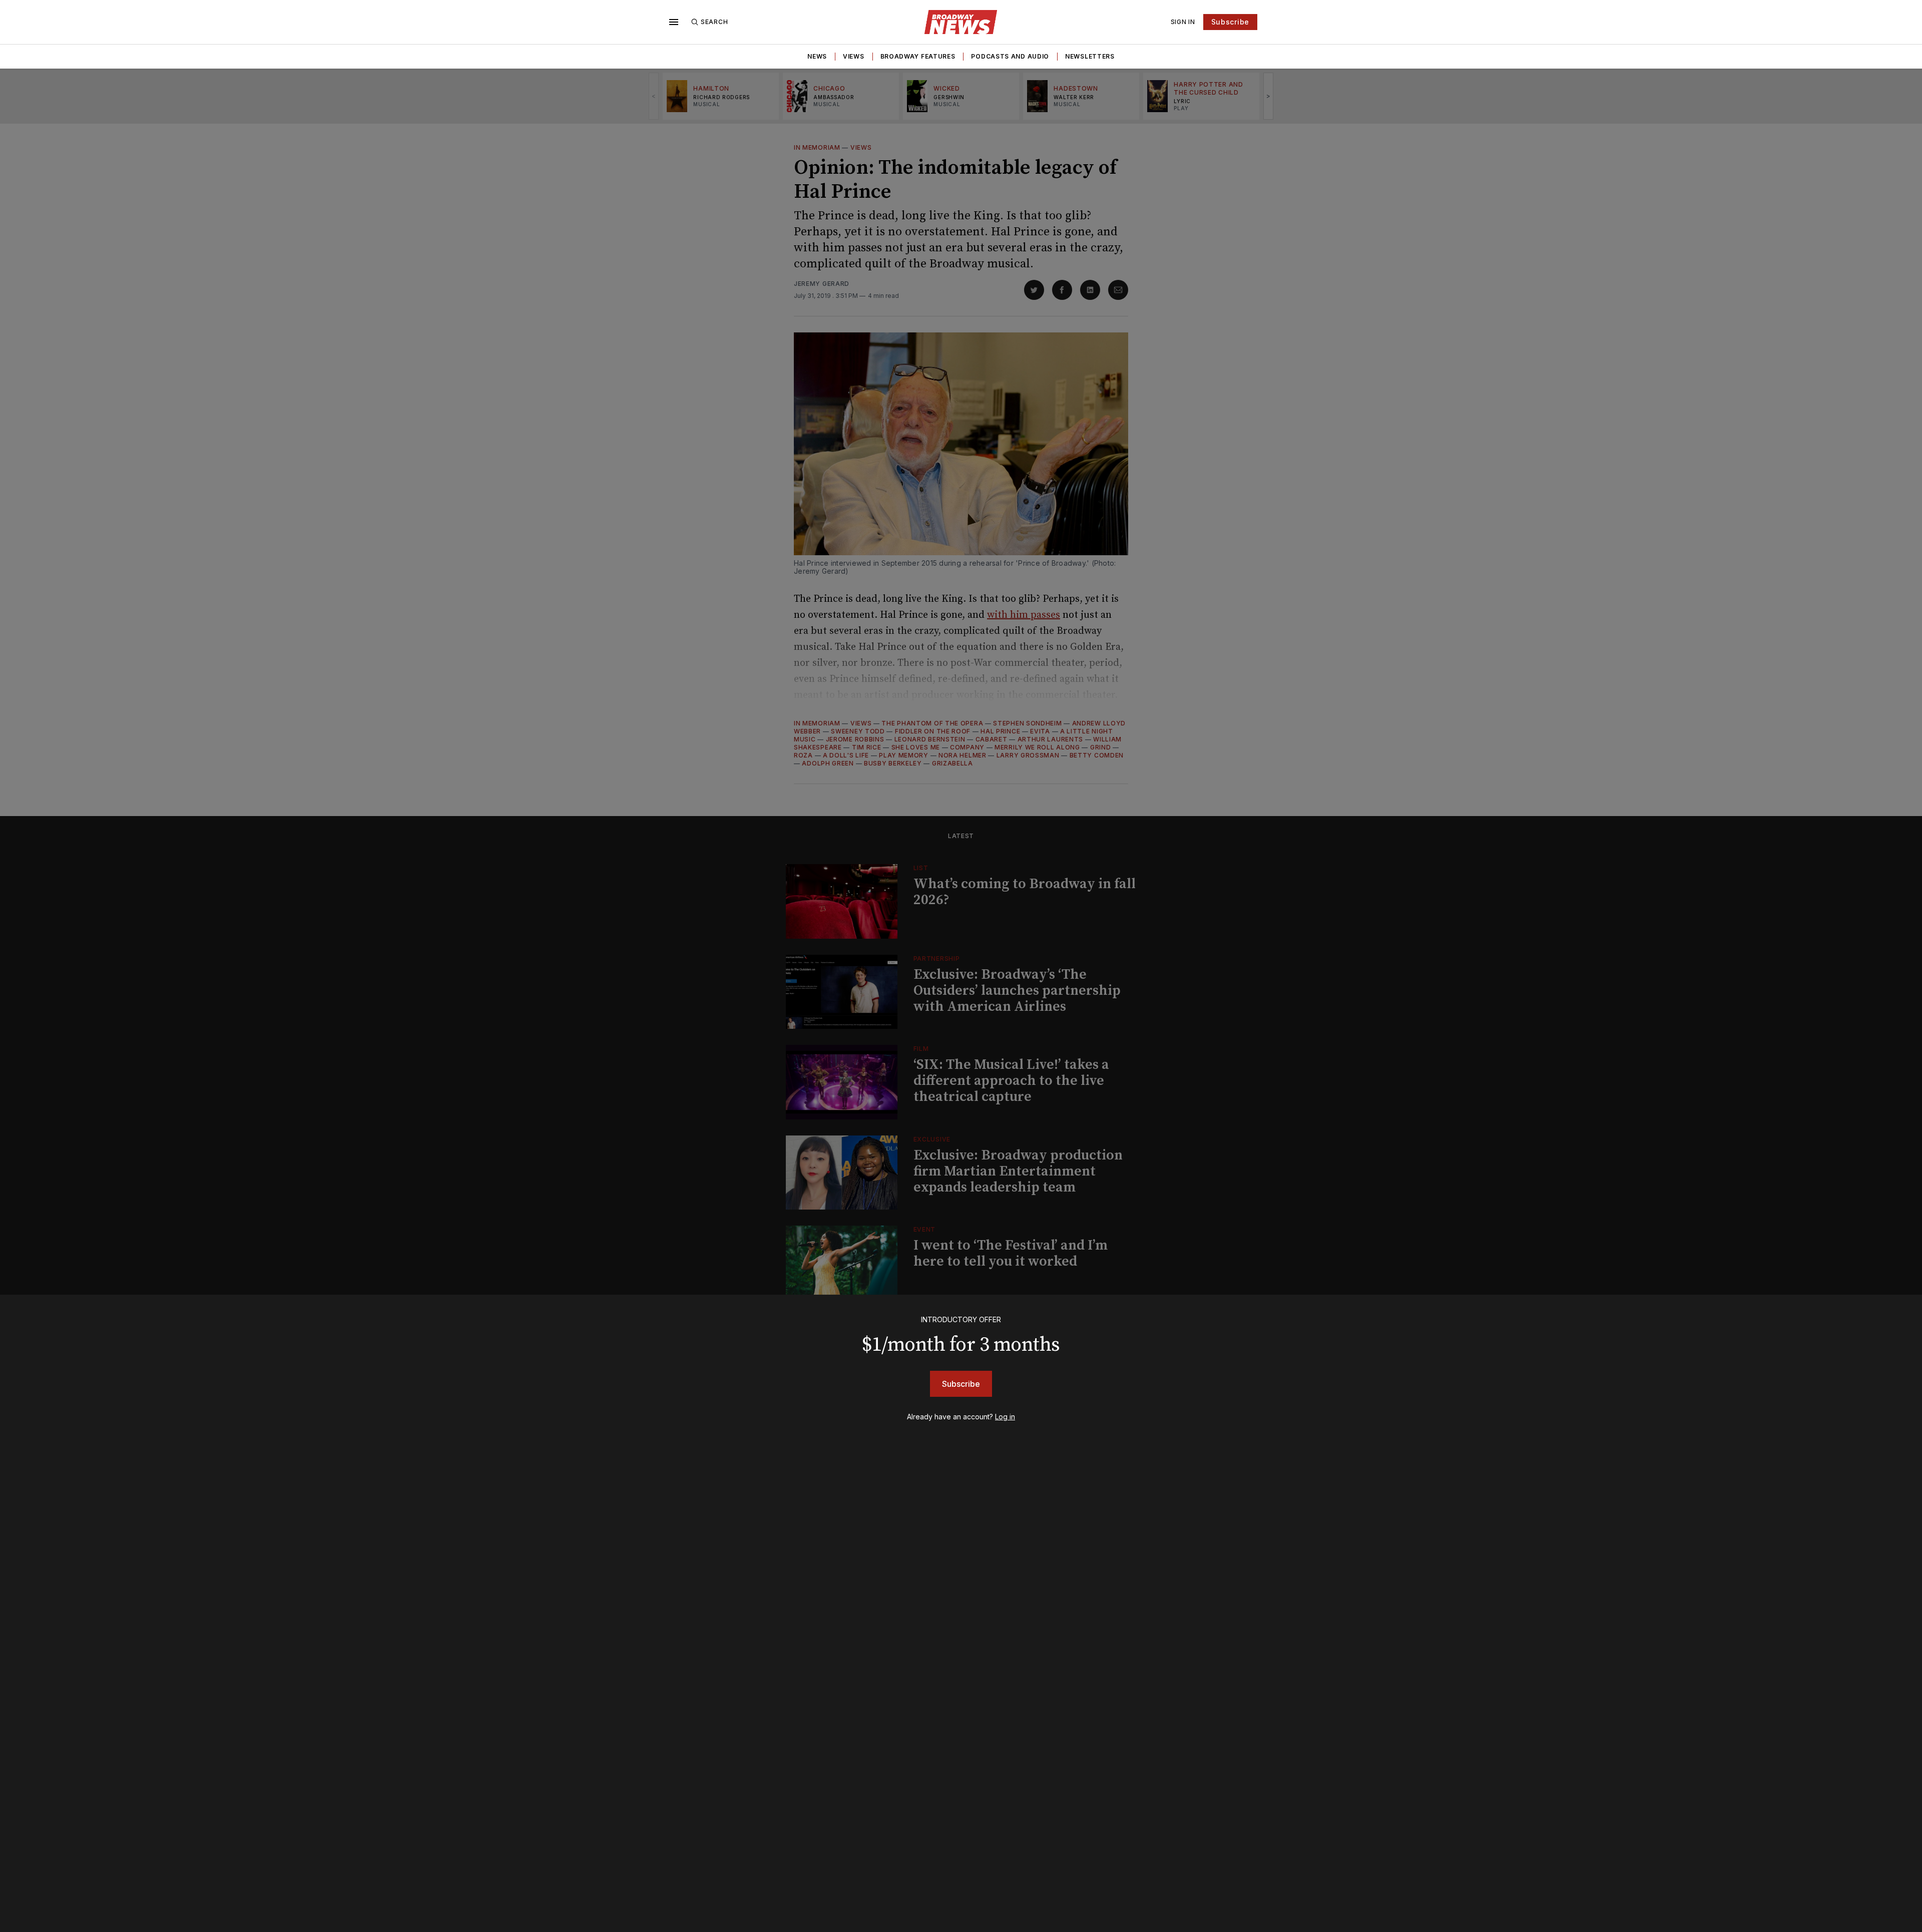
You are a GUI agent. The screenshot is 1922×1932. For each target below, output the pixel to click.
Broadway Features (918, 56)
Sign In (1183, 22)
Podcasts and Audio (1010, 56)
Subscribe (1230, 22)
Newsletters (1090, 56)
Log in (1005, 1417)
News (817, 56)
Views (854, 56)
